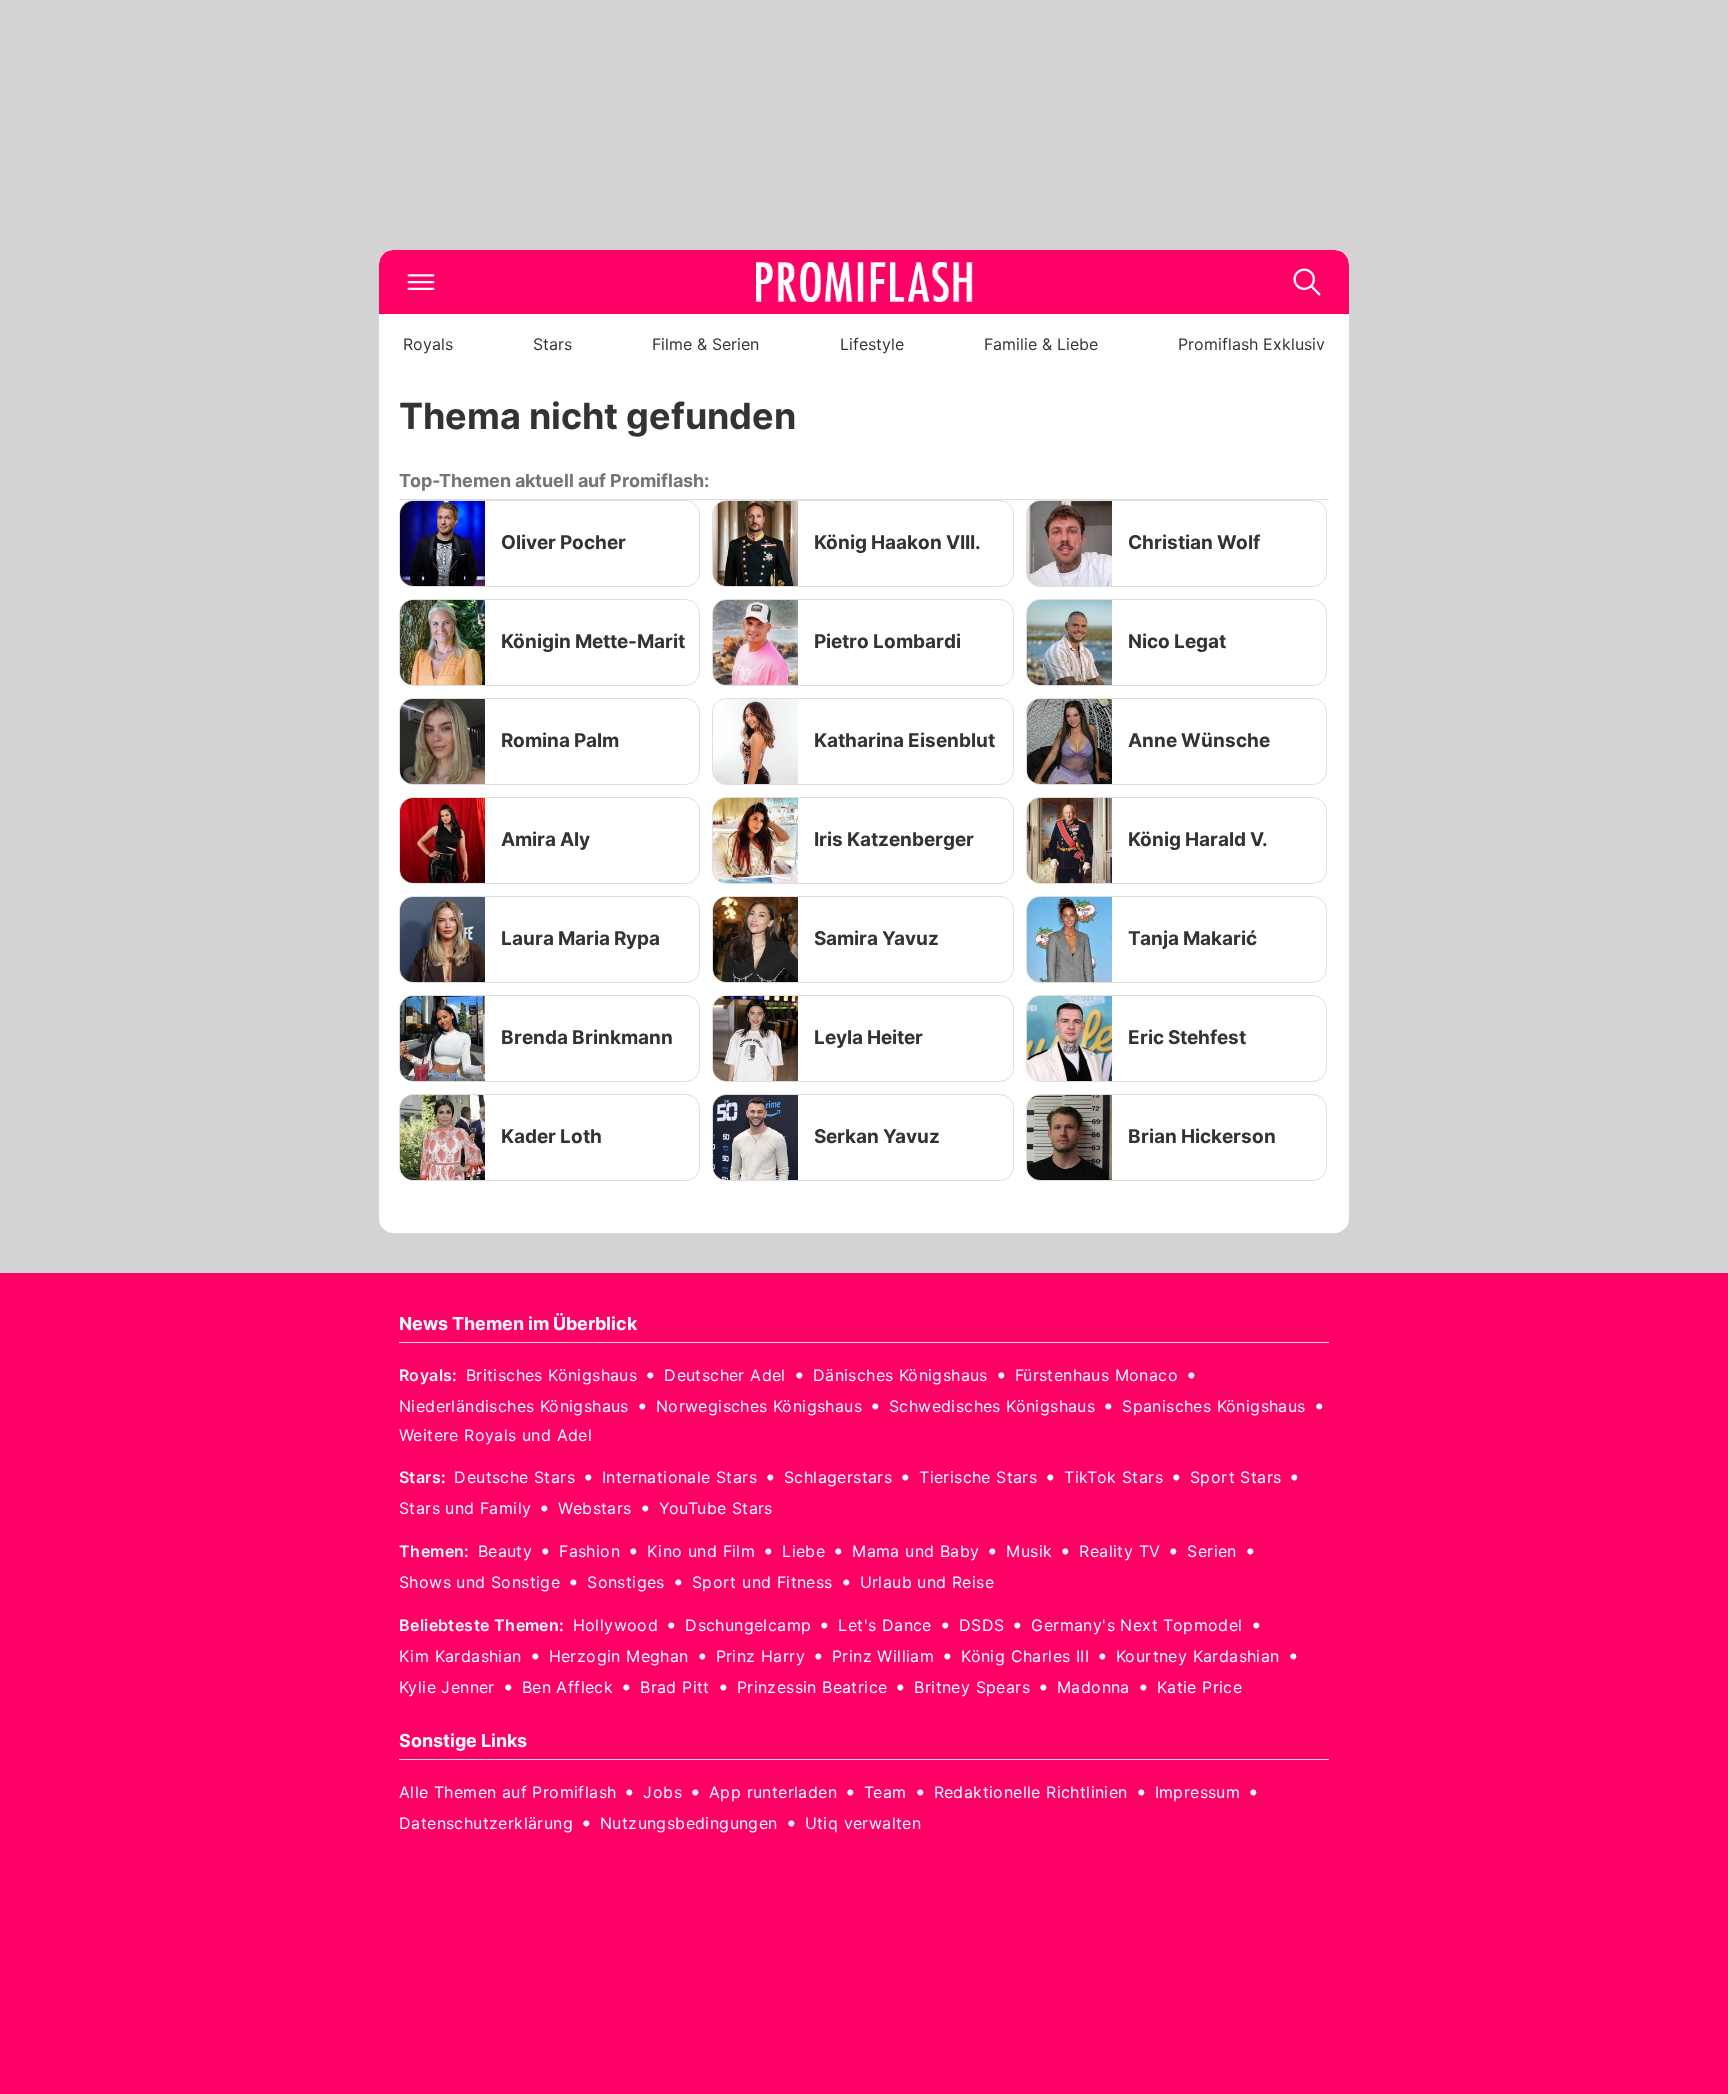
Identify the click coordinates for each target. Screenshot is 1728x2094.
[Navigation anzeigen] (421, 282)
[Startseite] (864, 282)
